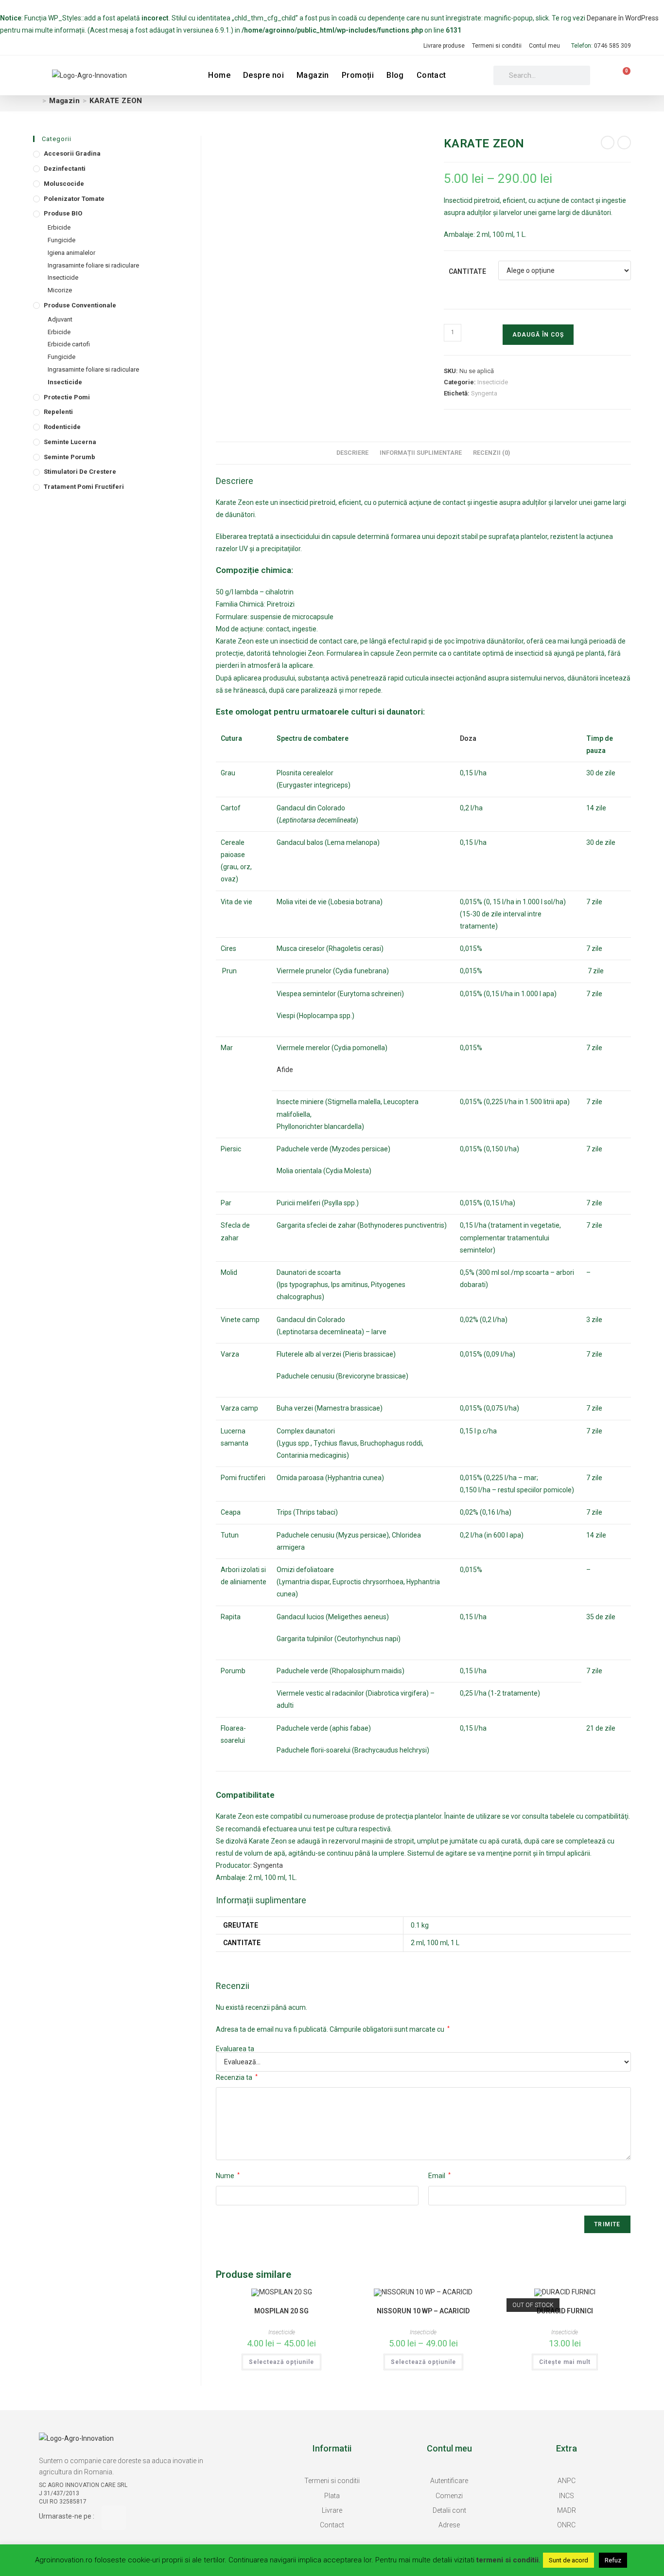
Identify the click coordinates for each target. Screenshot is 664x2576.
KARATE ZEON (116, 101)
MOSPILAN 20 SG (281, 2311)
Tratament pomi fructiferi (84, 487)
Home (219, 75)
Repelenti (58, 412)
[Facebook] (114, 2518)
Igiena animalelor (71, 253)
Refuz (613, 2560)
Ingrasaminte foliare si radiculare (93, 265)
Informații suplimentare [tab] (421, 453)
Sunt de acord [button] (568, 2560)
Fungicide (61, 240)
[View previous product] (608, 143)
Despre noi (263, 75)
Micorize (60, 290)
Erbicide (59, 227)
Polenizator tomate (74, 199)
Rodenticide (62, 427)
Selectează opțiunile (281, 2362)
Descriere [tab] (352, 453)
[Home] (36, 101)
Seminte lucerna (70, 442)
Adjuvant (60, 319)
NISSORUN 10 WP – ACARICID (423, 2311)
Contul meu (544, 46)
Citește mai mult (565, 2362)
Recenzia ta (237, 2077)
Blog (395, 75)
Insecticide (493, 382)
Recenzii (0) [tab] (491, 453)
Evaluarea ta (235, 2049)
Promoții (358, 75)
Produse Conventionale (80, 305)
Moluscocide (64, 184)
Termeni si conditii (497, 46)
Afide (285, 1070)
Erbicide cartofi (69, 344)
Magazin (313, 75)
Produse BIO (63, 213)
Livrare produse (444, 46)
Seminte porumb (70, 457)
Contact (431, 75)
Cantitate (467, 271)
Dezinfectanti (65, 169)
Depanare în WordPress (623, 18)
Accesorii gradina (72, 153)
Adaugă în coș (538, 335)
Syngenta (484, 393)
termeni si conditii (507, 2560)
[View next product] (624, 143)
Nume (228, 2176)
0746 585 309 (612, 46)
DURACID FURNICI (565, 2311)
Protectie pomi (67, 397)
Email (439, 2176)
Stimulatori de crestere (80, 472)
